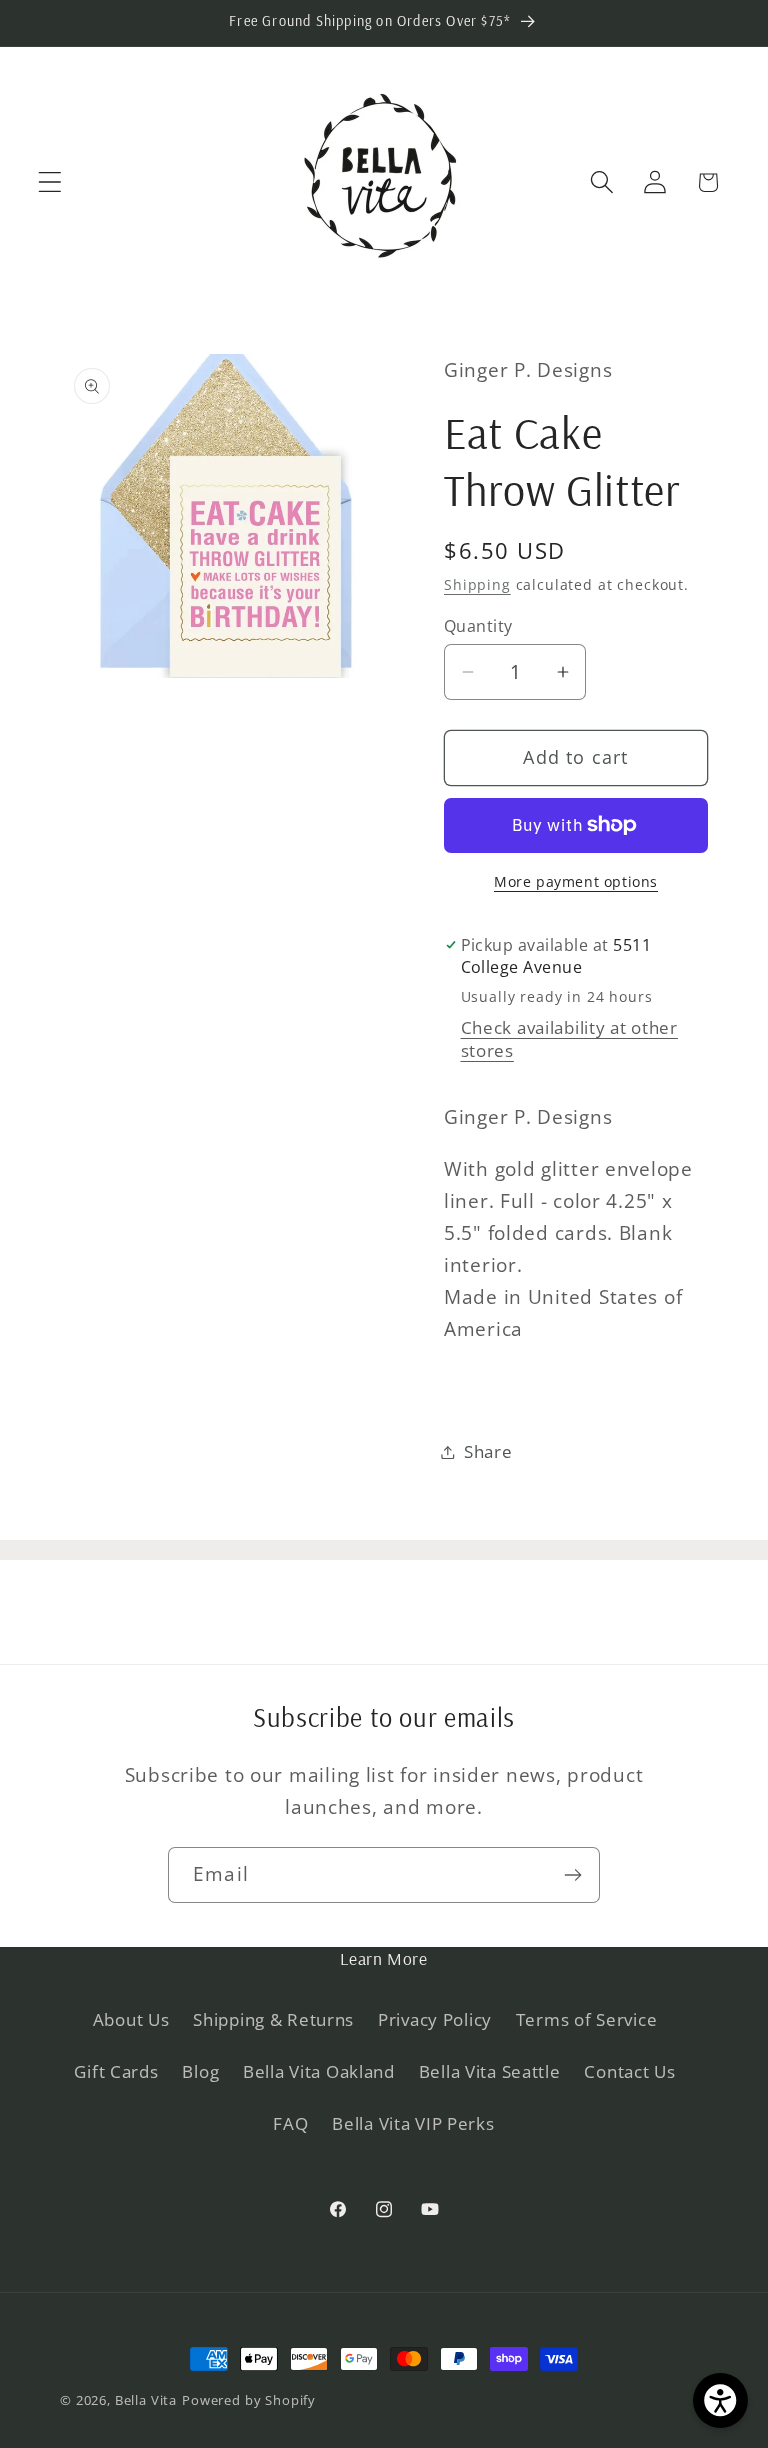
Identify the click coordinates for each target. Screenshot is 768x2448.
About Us (131, 2019)
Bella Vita (146, 2400)
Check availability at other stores (569, 1039)
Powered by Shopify (249, 2400)
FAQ (290, 2123)
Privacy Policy (435, 2019)
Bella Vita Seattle (490, 2071)
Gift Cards (116, 2071)
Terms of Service (587, 2019)
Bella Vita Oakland (319, 2071)
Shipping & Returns (273, 2019)
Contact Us (629, 2071)
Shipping (477, 584)
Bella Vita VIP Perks (413, 2123)
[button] (50, 182)
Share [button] (488, 1451)
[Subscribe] (572, 1875)
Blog (200, 2071)
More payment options (576, 881)
